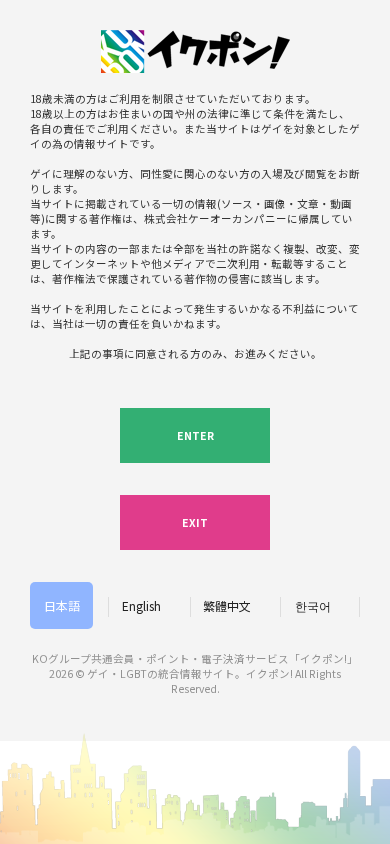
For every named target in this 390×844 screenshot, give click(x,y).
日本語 (62, 605)
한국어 (313, 605)
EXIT (195, 522)
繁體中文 (227, 605)
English (141, 605)
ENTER (195, 435)
